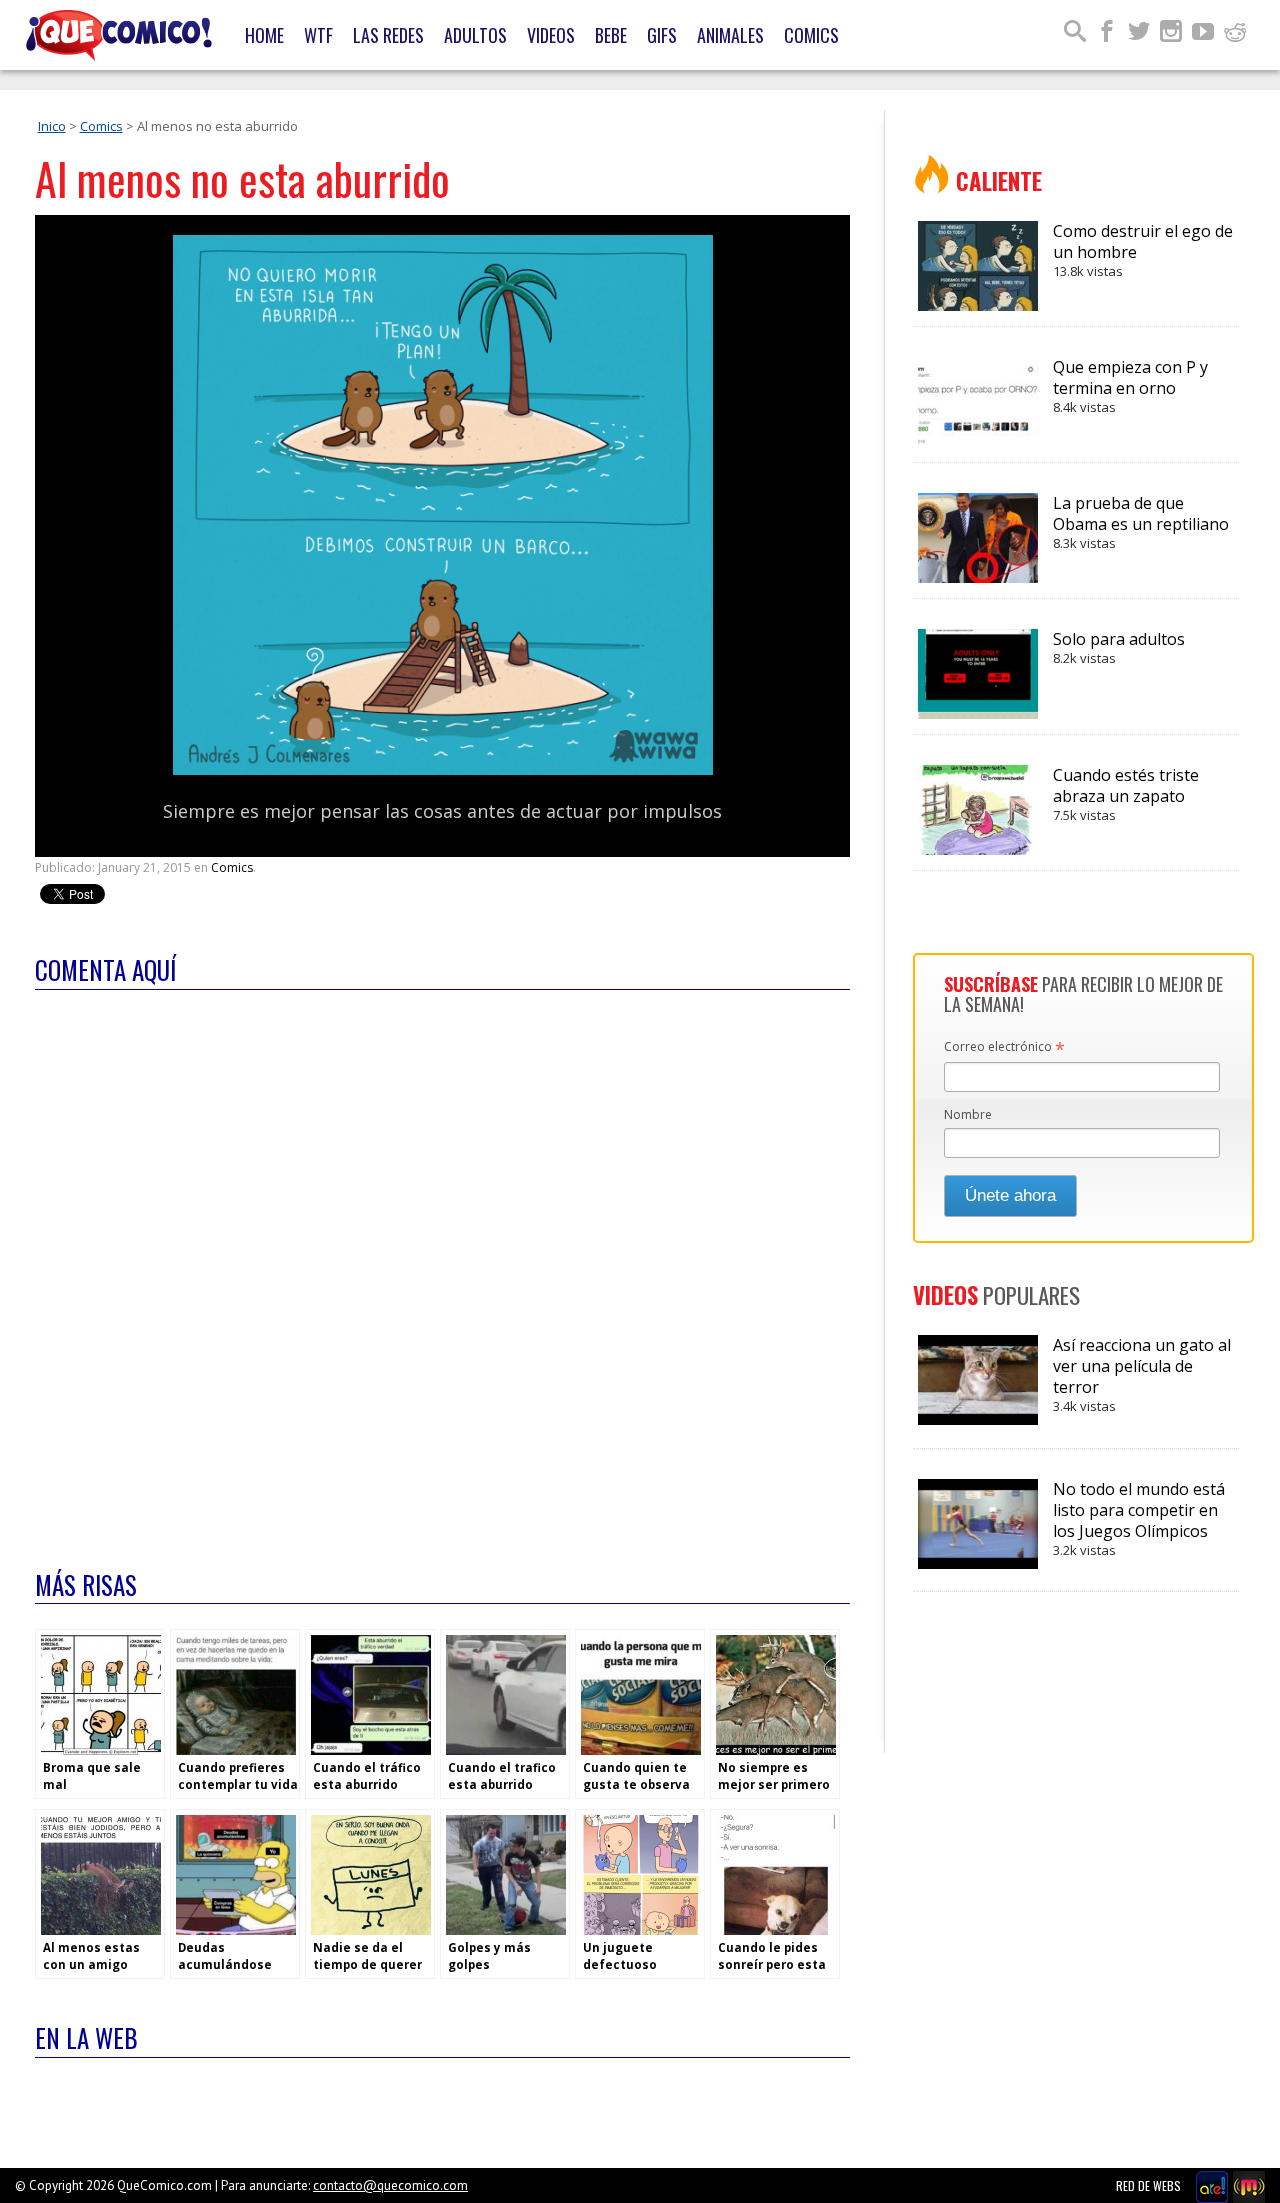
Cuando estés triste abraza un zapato (1126, 794)
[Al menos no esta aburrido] (443, 770)
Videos (551, 35)
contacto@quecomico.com (390, 2185)
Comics (811, 35)
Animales (730, 35)
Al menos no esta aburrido (242, 178)
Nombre (968, 1114)
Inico (52, 126)
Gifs (662, 35)
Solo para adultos (1119, 647)
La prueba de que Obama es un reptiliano (1141, 522)
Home (264, 35)
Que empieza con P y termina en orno (1130, 386)
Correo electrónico (1004, 1048)
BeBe (611, 35)
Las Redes (388, 35)
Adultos (475, 35)
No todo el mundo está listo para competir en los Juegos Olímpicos (1139, 1518)
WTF (318, 35)
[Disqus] (442, 1267)
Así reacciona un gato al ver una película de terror (1142, 1374)
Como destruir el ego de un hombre (1143, 250)
